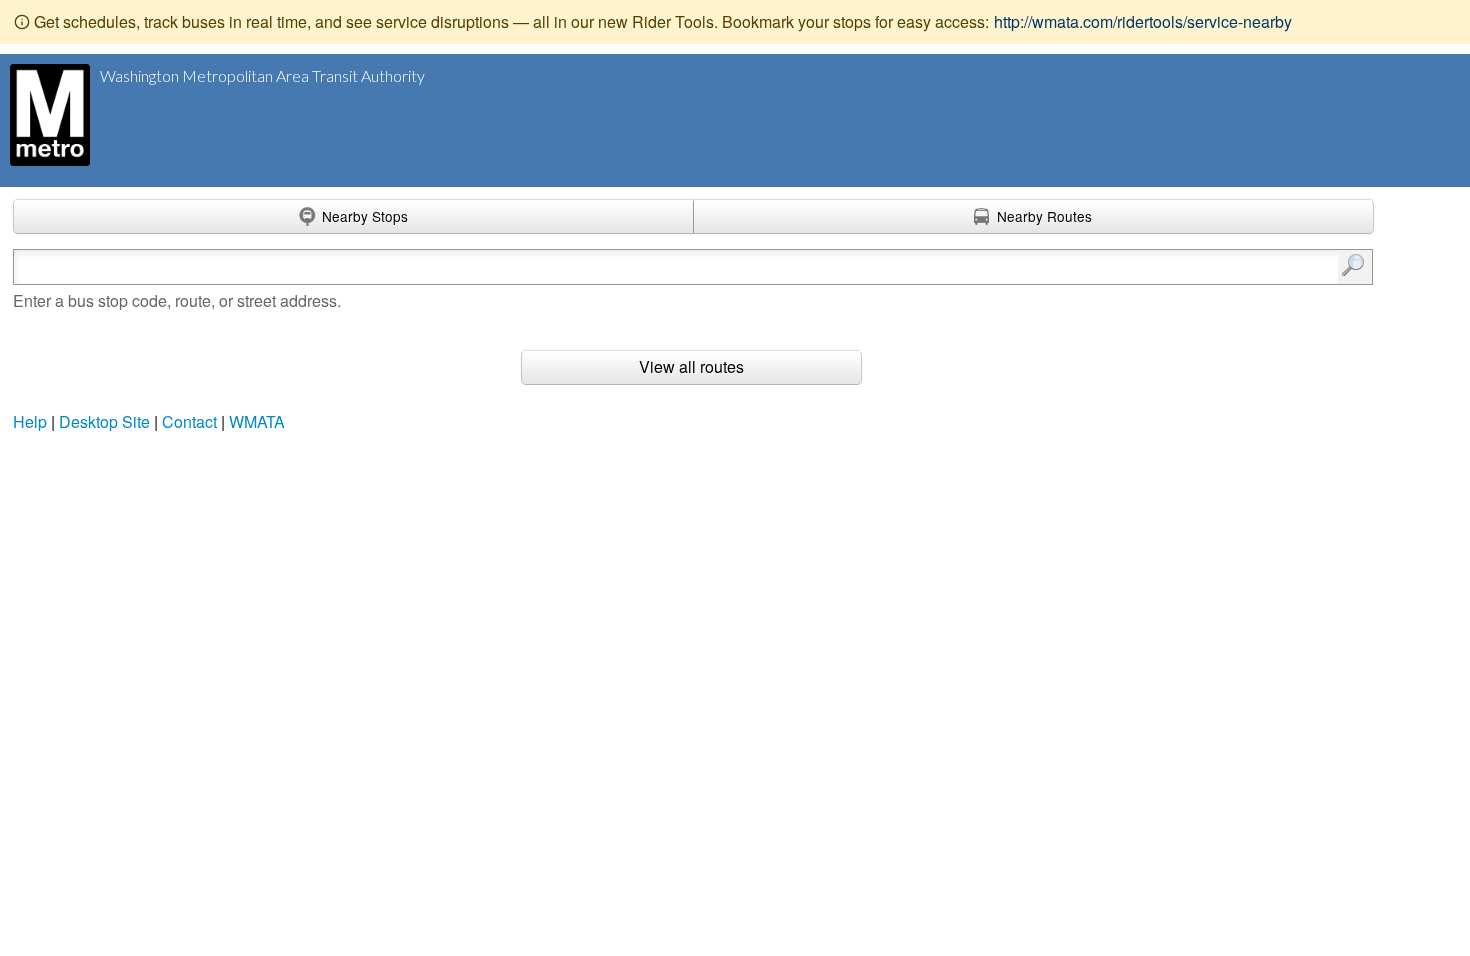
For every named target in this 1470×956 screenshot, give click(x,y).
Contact (189, 421)
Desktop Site (104, 421)
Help (30, 421)
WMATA (257, 421)
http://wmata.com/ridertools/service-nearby (1143, 21)
